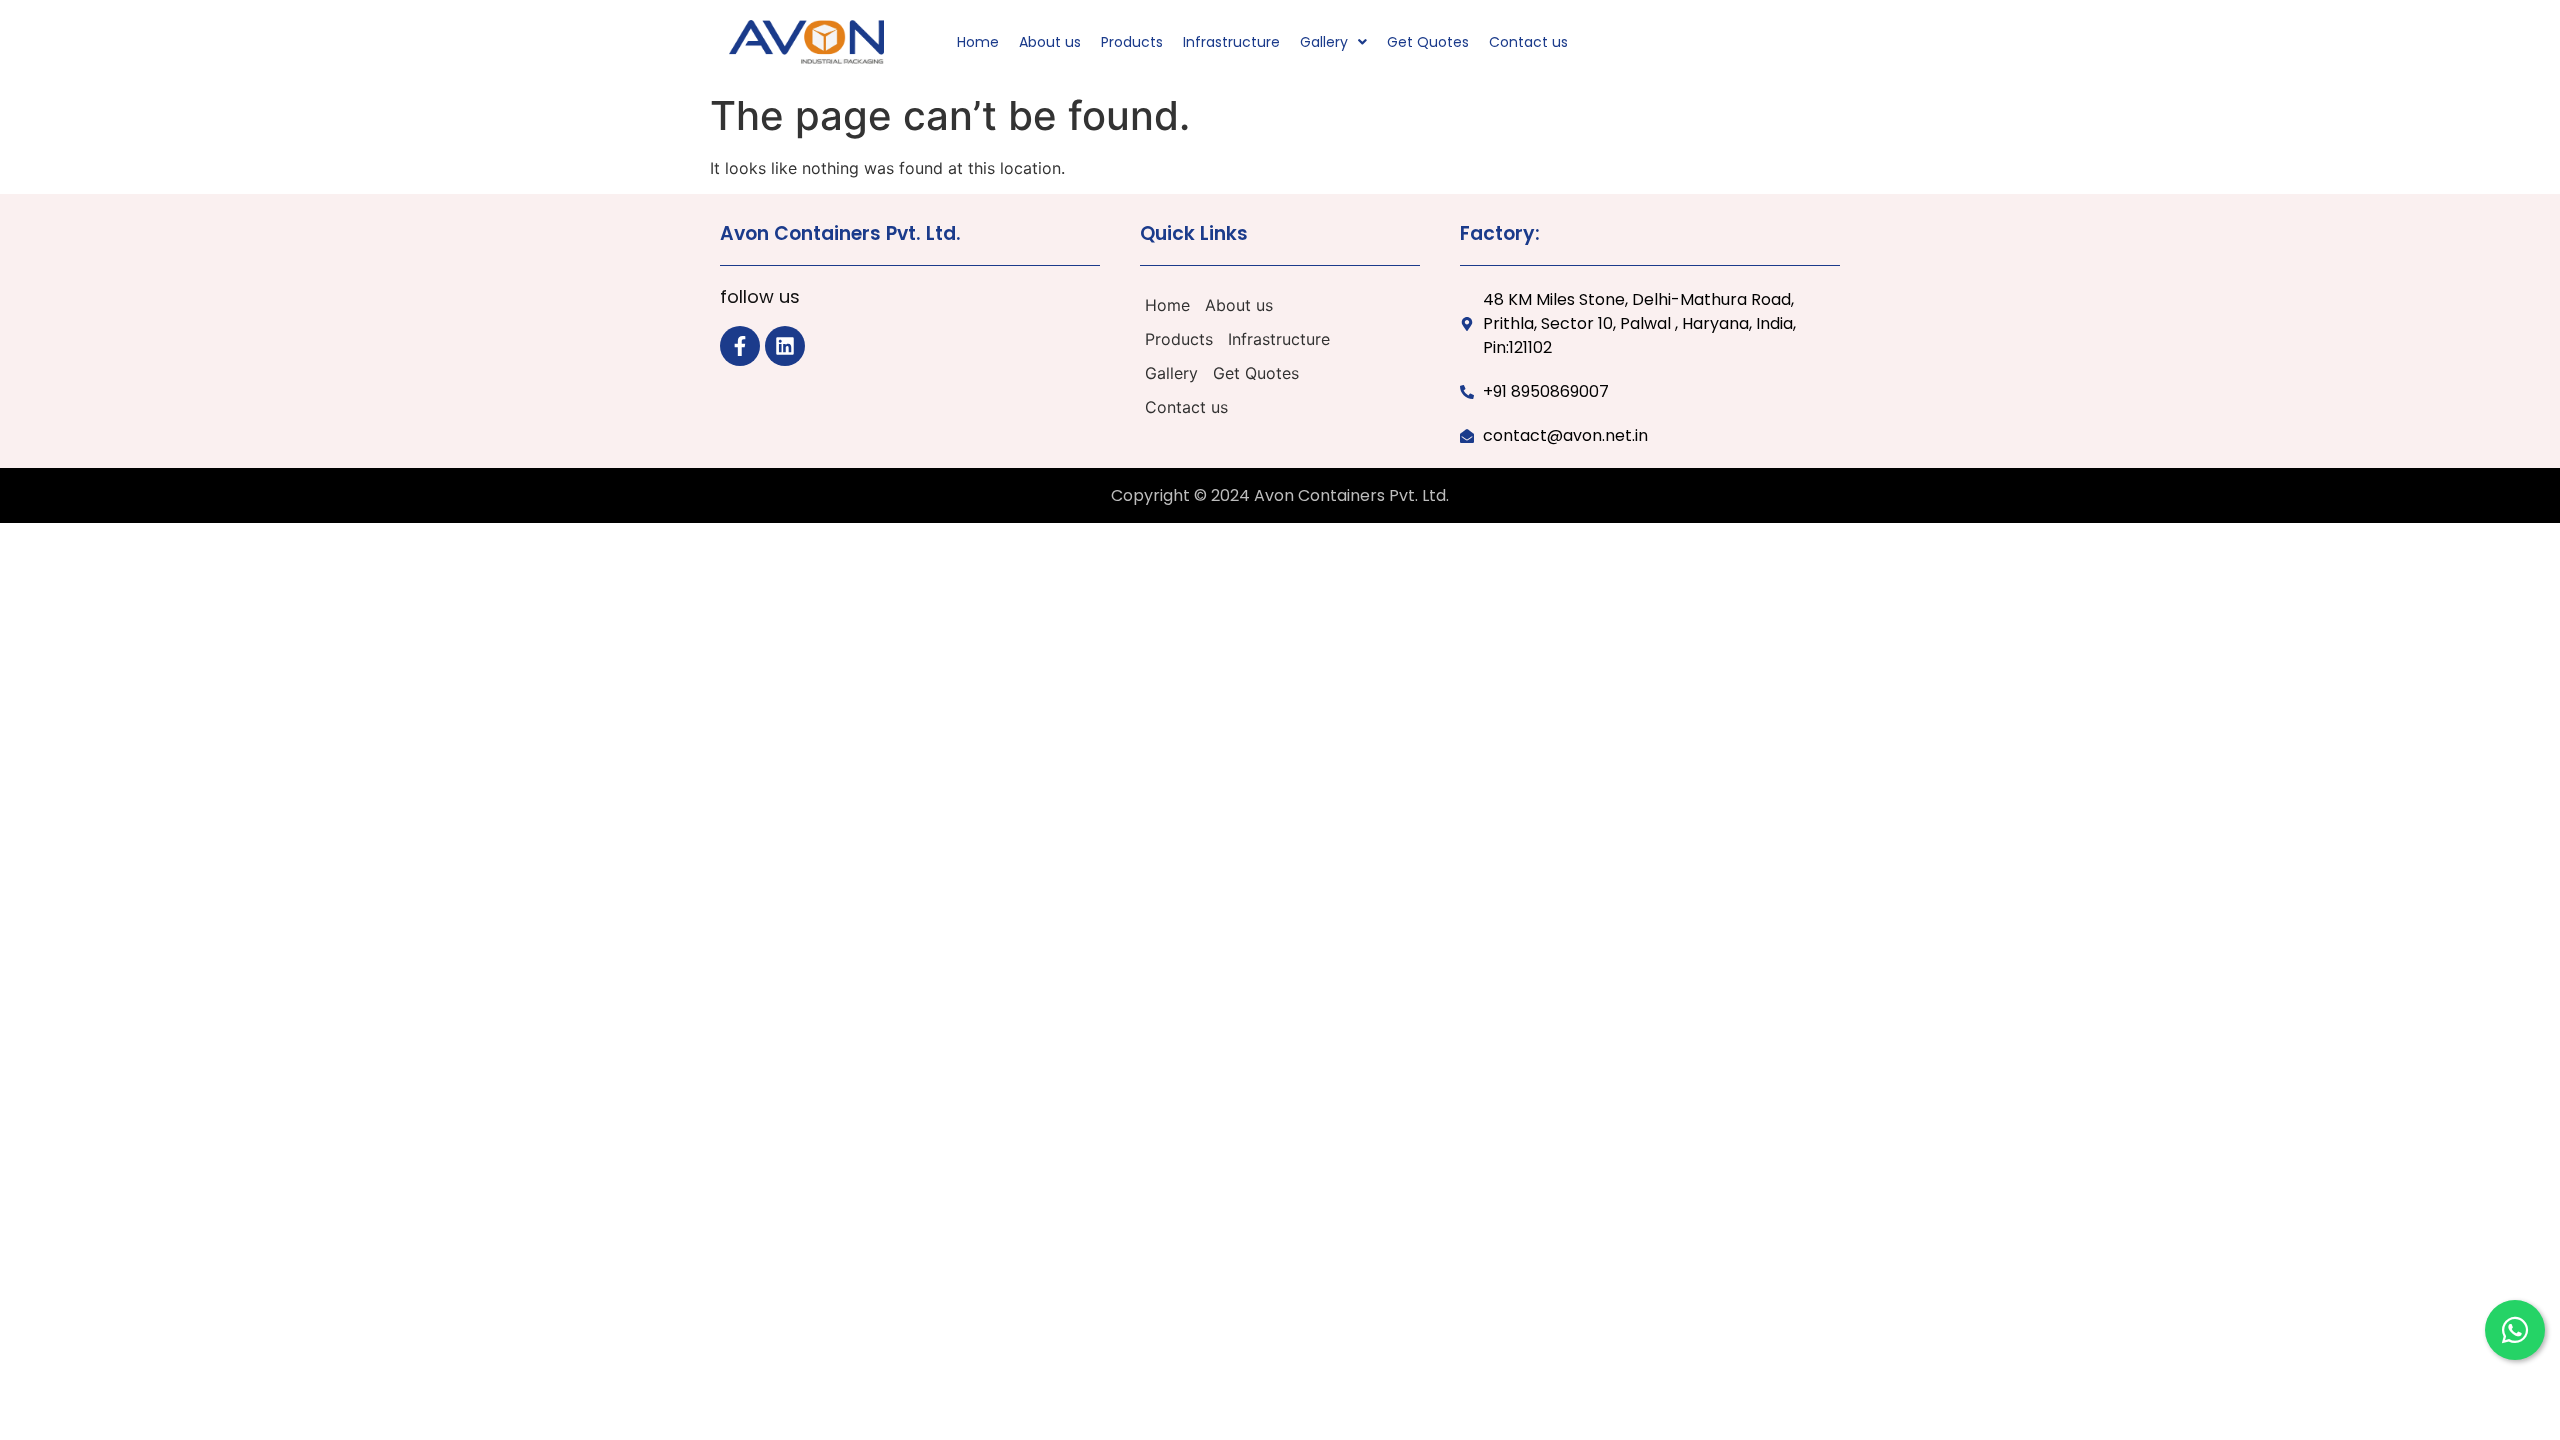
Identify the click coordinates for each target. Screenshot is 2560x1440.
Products (1132, 42)
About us (1050, 42)
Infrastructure (1231, 42)
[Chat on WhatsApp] (2515, 1330)
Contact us (1528, 42)
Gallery (1324, 42)
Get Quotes (1428, 42)
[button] (1333, 42)
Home (978, 42)
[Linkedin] (785, 346)
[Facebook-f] (740, 346)
